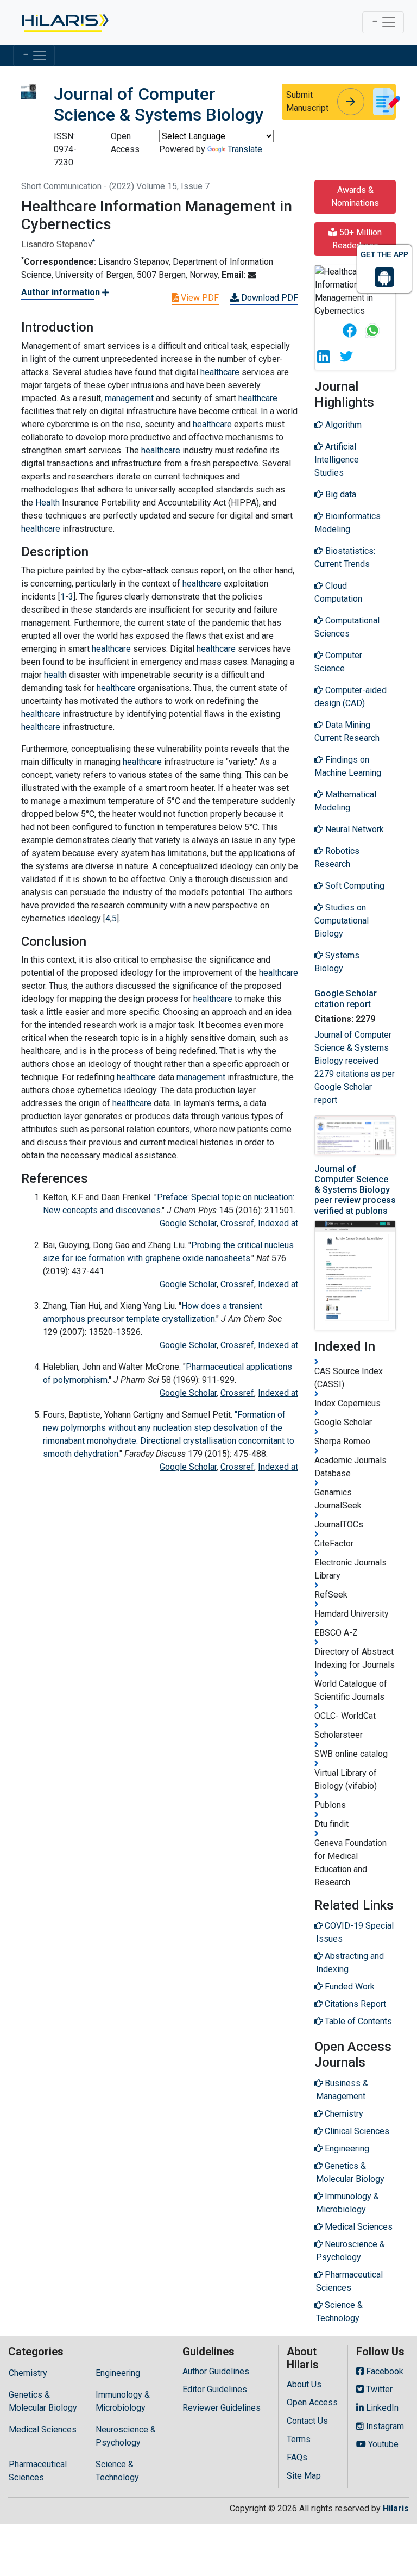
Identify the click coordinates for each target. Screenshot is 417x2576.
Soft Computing (354, 886)
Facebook (384, 2371)
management (129, 398)
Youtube (382, 2444)
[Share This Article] (349, 330)
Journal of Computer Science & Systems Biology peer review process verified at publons (355, 1190)
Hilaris (396, 2508)
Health (48, 503)
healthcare (220, 372)
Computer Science (338, 662)
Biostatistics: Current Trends (345, 557)
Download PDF (268, 298)
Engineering (118, 2373)
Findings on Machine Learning (348, 766)
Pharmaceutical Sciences (38, 2471)
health (55, 675)
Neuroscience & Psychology (126, 2436)
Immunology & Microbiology (123, 2401)
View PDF (199, 298)
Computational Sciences (347, 627)
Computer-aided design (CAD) (350, 697)
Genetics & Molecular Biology (43, 2401)
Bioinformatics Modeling (347, 523)
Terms (299, 2439)
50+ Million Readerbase (357, 239)
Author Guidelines (216, 2371)
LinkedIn (381, 2408)
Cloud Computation (338, 592)
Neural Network (353, 829)
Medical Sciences (43, 2430)
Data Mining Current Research (347, 731)
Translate (245, 149)
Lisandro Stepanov (57, 244)
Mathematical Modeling (345, 801)
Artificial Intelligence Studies (337, 460)
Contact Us (307, 2421)
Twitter (378, 2389)
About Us (304, 2384)
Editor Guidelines (215, 2389)
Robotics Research (337, 857)
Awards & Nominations (355, 197)
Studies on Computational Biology (342, 921)
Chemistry (28, 2373)
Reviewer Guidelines (222, 2408)
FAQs (297, 2457)
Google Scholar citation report (346, 999)
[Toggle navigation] (383, 22)
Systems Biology (337, 962)
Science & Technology (117, 2471)
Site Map (304, 2476)
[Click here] (64, 22)
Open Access (312, 2402)
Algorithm (342, 425)
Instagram (384, 2426)
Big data (340, 494)
